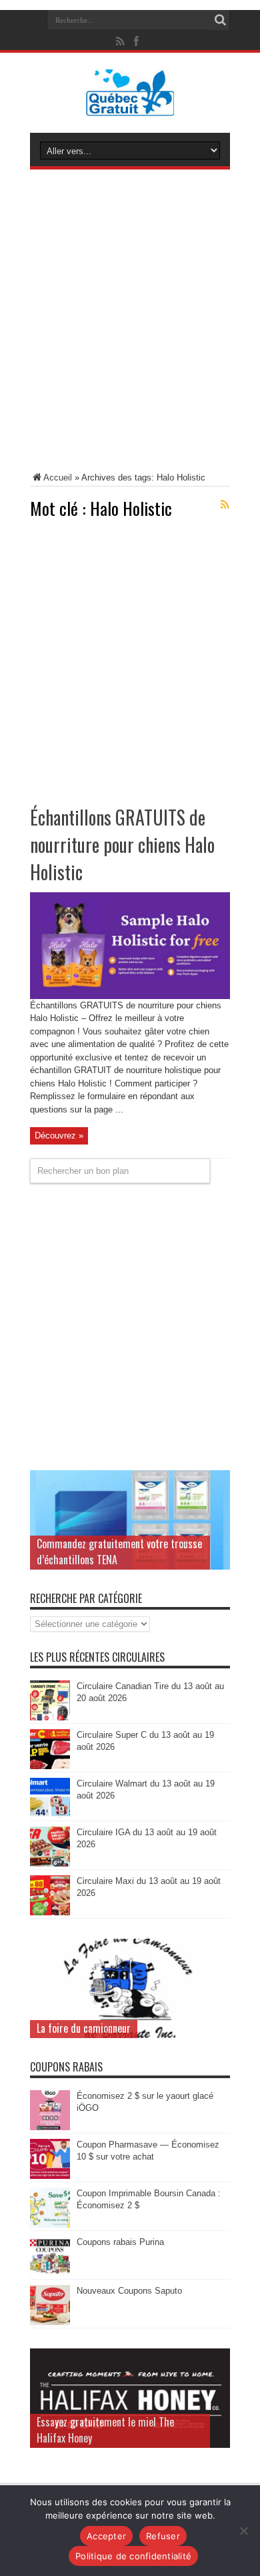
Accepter (106, 2536)
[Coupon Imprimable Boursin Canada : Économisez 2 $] (50, 2225)
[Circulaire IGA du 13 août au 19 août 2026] (50, 1864)
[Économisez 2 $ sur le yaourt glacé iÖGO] (50, 2127)
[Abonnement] (225, 505)
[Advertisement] (130, 323)
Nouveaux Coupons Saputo (129, 2291)
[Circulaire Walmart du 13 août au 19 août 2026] (50, 1815)
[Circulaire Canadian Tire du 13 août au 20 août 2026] (50, 1717)
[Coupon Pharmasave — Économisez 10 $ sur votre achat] (50, 2176)
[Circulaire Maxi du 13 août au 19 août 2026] (50, 1912)
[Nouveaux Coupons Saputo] (50, 2322)
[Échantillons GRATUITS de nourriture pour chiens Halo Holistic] (130, 996)
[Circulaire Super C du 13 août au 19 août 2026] (50, 1766)
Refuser (163, 2536)
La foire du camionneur (84, 2028)
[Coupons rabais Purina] (50, 2273)
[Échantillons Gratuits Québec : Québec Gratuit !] (130, 106)
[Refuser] (243, 2531)
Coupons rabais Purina (120, 2242)
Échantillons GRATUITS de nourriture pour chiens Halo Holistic (122, 845)
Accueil (58, 477)
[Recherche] (220, 20)
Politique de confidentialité (133, 2556)
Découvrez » (59, 1136)
